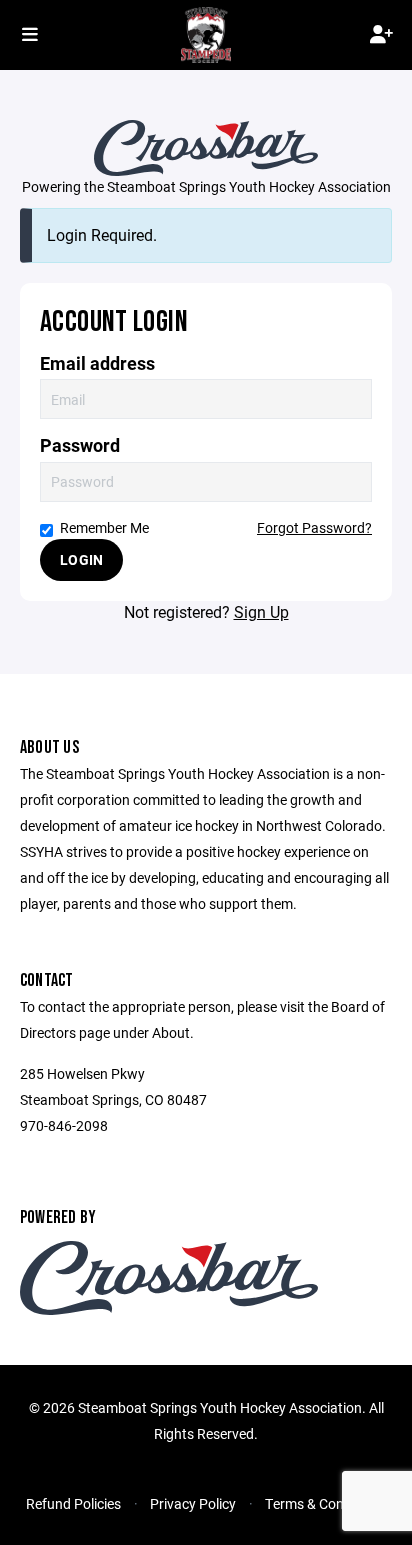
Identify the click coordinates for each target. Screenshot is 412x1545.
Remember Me (104, 527)
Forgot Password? (314, 527)
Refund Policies (73, 1503)
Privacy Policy (193, 1503)
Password (80, 445)
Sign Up (261, 611)
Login (81, 559)
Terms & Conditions (325, 1503)
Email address (97, 363)
